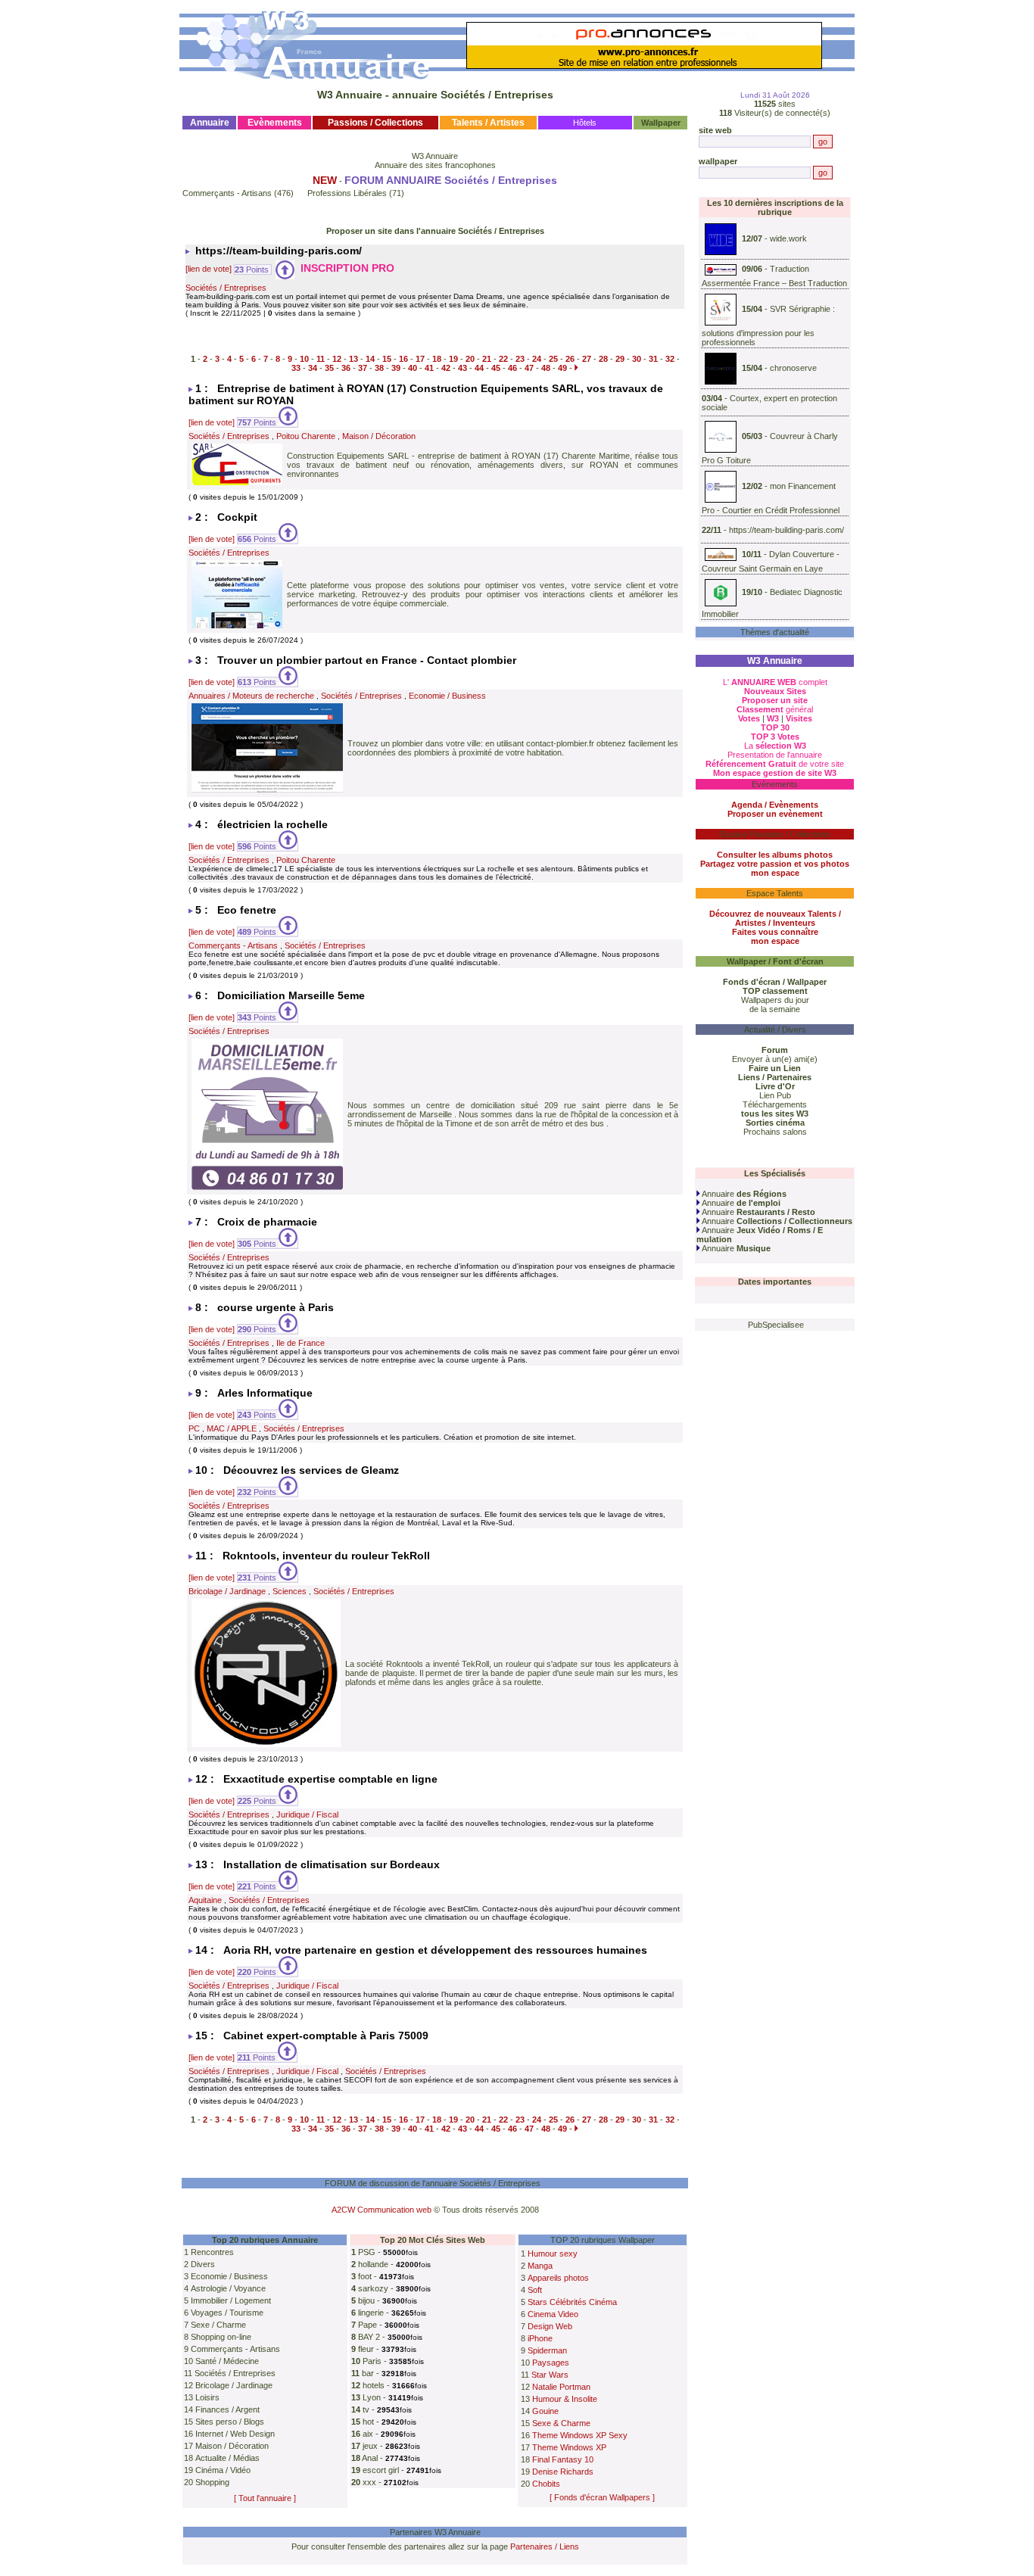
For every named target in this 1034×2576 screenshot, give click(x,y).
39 (396, 368)
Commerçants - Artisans (227, 193)
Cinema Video (553, 2314)
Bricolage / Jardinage (227, 1591)
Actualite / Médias (227, 2458)
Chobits (546, 2484)
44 (479, 368)
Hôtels (585, 123)
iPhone (540, 2338)
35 (329, 368)
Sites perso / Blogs (230, 2422)
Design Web (550, 2326)
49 (562, 368)
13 (353, 359)
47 (529, 368)
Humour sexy (553, 2254)
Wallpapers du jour (775, 1000)
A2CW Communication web (382, 2210)
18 (437, 359)
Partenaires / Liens (545, 2546)
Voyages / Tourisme (227, 2313)
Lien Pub (775, 1095)
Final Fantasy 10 (563, 2459)
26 (570, 359)
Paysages (551, 2363)
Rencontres (212, 2252)
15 (387, 359)
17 (420, 359)
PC (194, 1428)
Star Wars (550, 2375)
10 (304, 359)
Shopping (212, 2482)
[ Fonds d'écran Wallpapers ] (602, 2497)
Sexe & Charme (561, 2423)
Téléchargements (775, 1104)
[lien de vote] (209, 269)
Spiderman (547, 2350)
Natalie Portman (561, 2387)
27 (587, 359)
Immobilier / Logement (231, 2300)
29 (620, 359)
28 (603, 359)
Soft (535, 2290)
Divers (203, 2264)
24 (537, 359)
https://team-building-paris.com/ (786, 530)
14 (370, 359)
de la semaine (775, 1009)
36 (346, 368)
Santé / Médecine (227, 2361)
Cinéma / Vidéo (223, 2470)
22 (503, 359)
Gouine (545, 2411)
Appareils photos (558, 2278)
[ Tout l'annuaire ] (265, 2498)
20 (470, 359)
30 (637, 359)
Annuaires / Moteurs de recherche (251, 696)
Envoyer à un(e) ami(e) (775, 1059)
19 (453, 359)
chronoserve (793, 368)
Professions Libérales (347, 193)
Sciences (290, 1591)
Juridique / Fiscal (307, 1814)
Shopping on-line (221, 2337)
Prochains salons (775, 1132)
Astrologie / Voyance (228, 2288)
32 (670, 359)
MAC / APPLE (232, 1428)
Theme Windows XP (569, 2447)
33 (296, 368)
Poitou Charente (306, 436)
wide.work (788, 238)
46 (512, 368)
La (775, 746)
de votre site (775, 764)
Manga (540, 2266)
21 (487, 359)
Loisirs (207, 2397)
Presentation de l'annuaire (775, 755)
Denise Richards (563, 2472)
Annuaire (743, 1194)
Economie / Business (447, 696)
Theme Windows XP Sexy (580, 2435)
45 (496, 368)
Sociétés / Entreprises (226, 288)
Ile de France (301, 1343)
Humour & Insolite (565, 2399)
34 (313, 368)
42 (446, 368)
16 (403, 359)
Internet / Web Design (235, 2434)
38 (379, 368)
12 (337, 359)
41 (429, 368)
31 (653, 359)
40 (413, 368)
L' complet (775, 682)
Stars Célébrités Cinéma (572, 2302)
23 (520, 359)
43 (462, 368)
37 (363, 368)
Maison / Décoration (379, 436)
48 (546, 368)
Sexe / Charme (218, 2325)
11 (321, 359)
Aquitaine (205, 1900)
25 (553, 359)
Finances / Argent (227, 2409)
